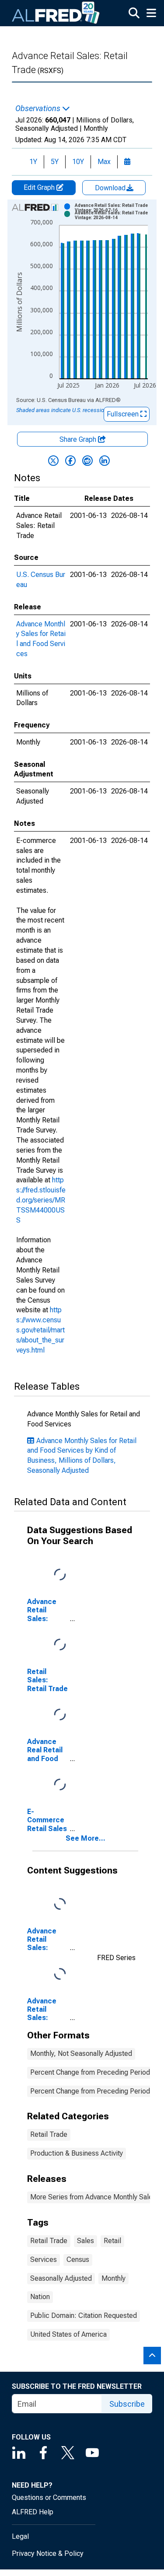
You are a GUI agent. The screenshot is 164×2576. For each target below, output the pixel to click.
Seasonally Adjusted (61, 2278)
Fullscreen (124, 414)
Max (104, 162)
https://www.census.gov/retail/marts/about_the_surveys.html (40, 1330)
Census (78, 2260)
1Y (33, 162)
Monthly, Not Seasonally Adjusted (81, 2053)
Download (111, 188)
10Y (78, 162)
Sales (85, 2241)
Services (44, 2260)
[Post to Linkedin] (105, 461)
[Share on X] (53, 461)
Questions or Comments (49, 2497)
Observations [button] (39, 108)
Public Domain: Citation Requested (84, 2316)
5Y (55, 162)
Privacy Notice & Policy (48, 2553)
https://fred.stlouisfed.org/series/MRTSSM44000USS (41, 1200)
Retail (112, 2241)
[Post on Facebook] (70, 461)
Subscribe (127, 2404)
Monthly (113, 2278)
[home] (56, 13)
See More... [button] (85, 1838)
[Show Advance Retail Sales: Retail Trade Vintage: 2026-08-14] (114, 215)
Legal (20, 2536)
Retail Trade (49, 2134)
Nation (40, 2297)
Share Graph (79, 439)
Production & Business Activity (77, 2153)
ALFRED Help (33, 2512)
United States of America (68, 2334)
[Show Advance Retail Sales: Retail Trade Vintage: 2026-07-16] (114, 208)
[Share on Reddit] (87, 461)
